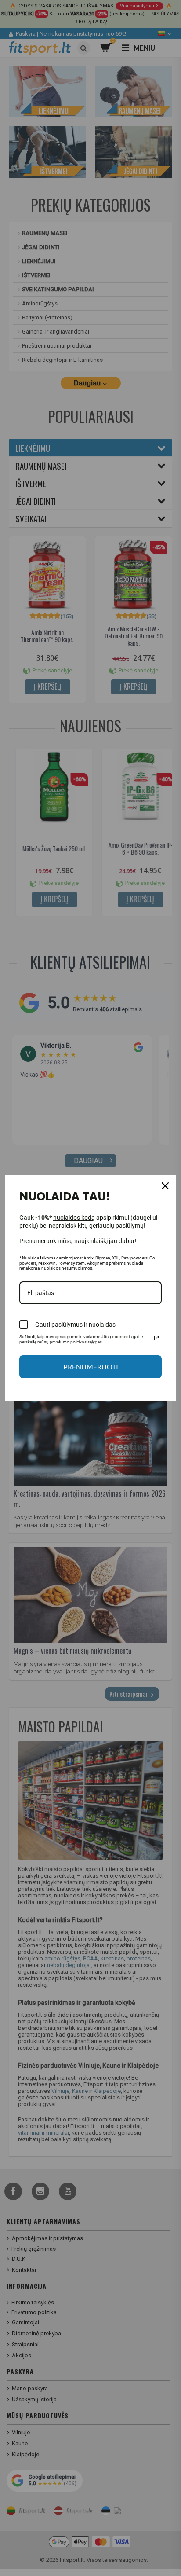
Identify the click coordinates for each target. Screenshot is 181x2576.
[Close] (165, 1186)
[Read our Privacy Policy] (156, 1338)
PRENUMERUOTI (91, 1367)
